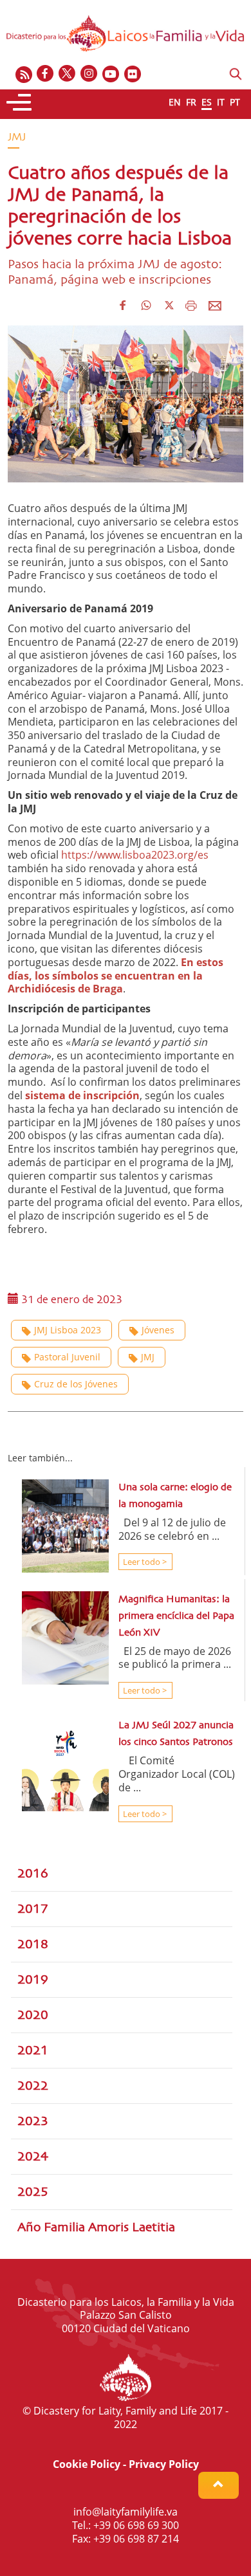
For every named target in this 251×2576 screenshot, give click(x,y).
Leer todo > (144, 1562)
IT (221, 102)
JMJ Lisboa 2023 (68, 1330)
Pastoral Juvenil (67, 1357)
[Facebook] (46, 74)
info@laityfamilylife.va (126, 2512)
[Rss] (24, 74)
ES (207, 102)
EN (175, 102)
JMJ (148, 1357)
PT (235, 102)
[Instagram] (89, 74)
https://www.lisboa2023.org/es (135, 855)
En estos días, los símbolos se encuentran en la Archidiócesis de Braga (116, 976)
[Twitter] (68, 74)
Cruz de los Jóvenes (76, 1384)
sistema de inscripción (82, 1095)
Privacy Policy (164, 2464)
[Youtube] (111, 74)
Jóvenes (158, 1330)
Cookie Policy (87, 2464)
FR (191, 102)
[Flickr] (133, 74)
